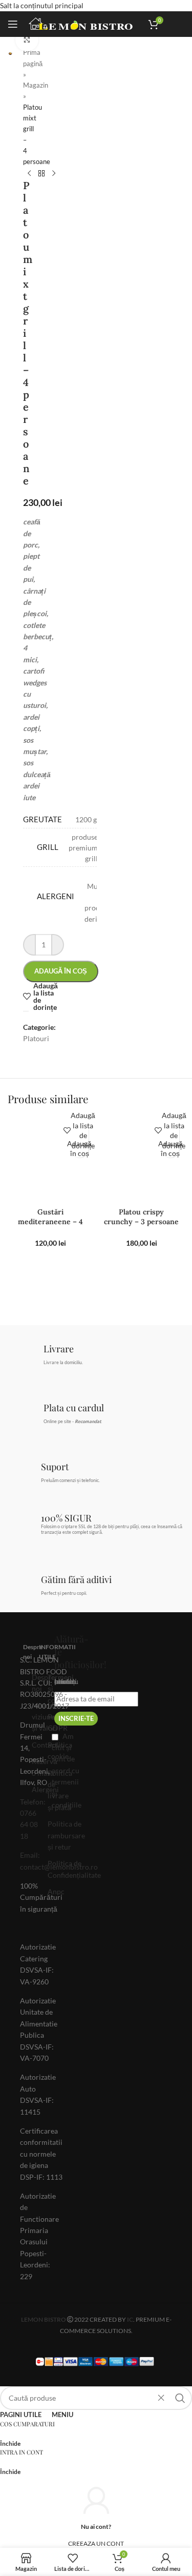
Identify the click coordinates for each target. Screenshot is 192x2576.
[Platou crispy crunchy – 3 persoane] (142, 1160)
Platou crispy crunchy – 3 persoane (141, 1217)
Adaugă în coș (61, 971)
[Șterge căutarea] (161, 2398)
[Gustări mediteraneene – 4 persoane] (51, 1160)
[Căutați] (180, 2398)
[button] (80, 1149)
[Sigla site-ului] (83, 23)
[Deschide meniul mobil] (13, 24)
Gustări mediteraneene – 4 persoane (50, 1222)
